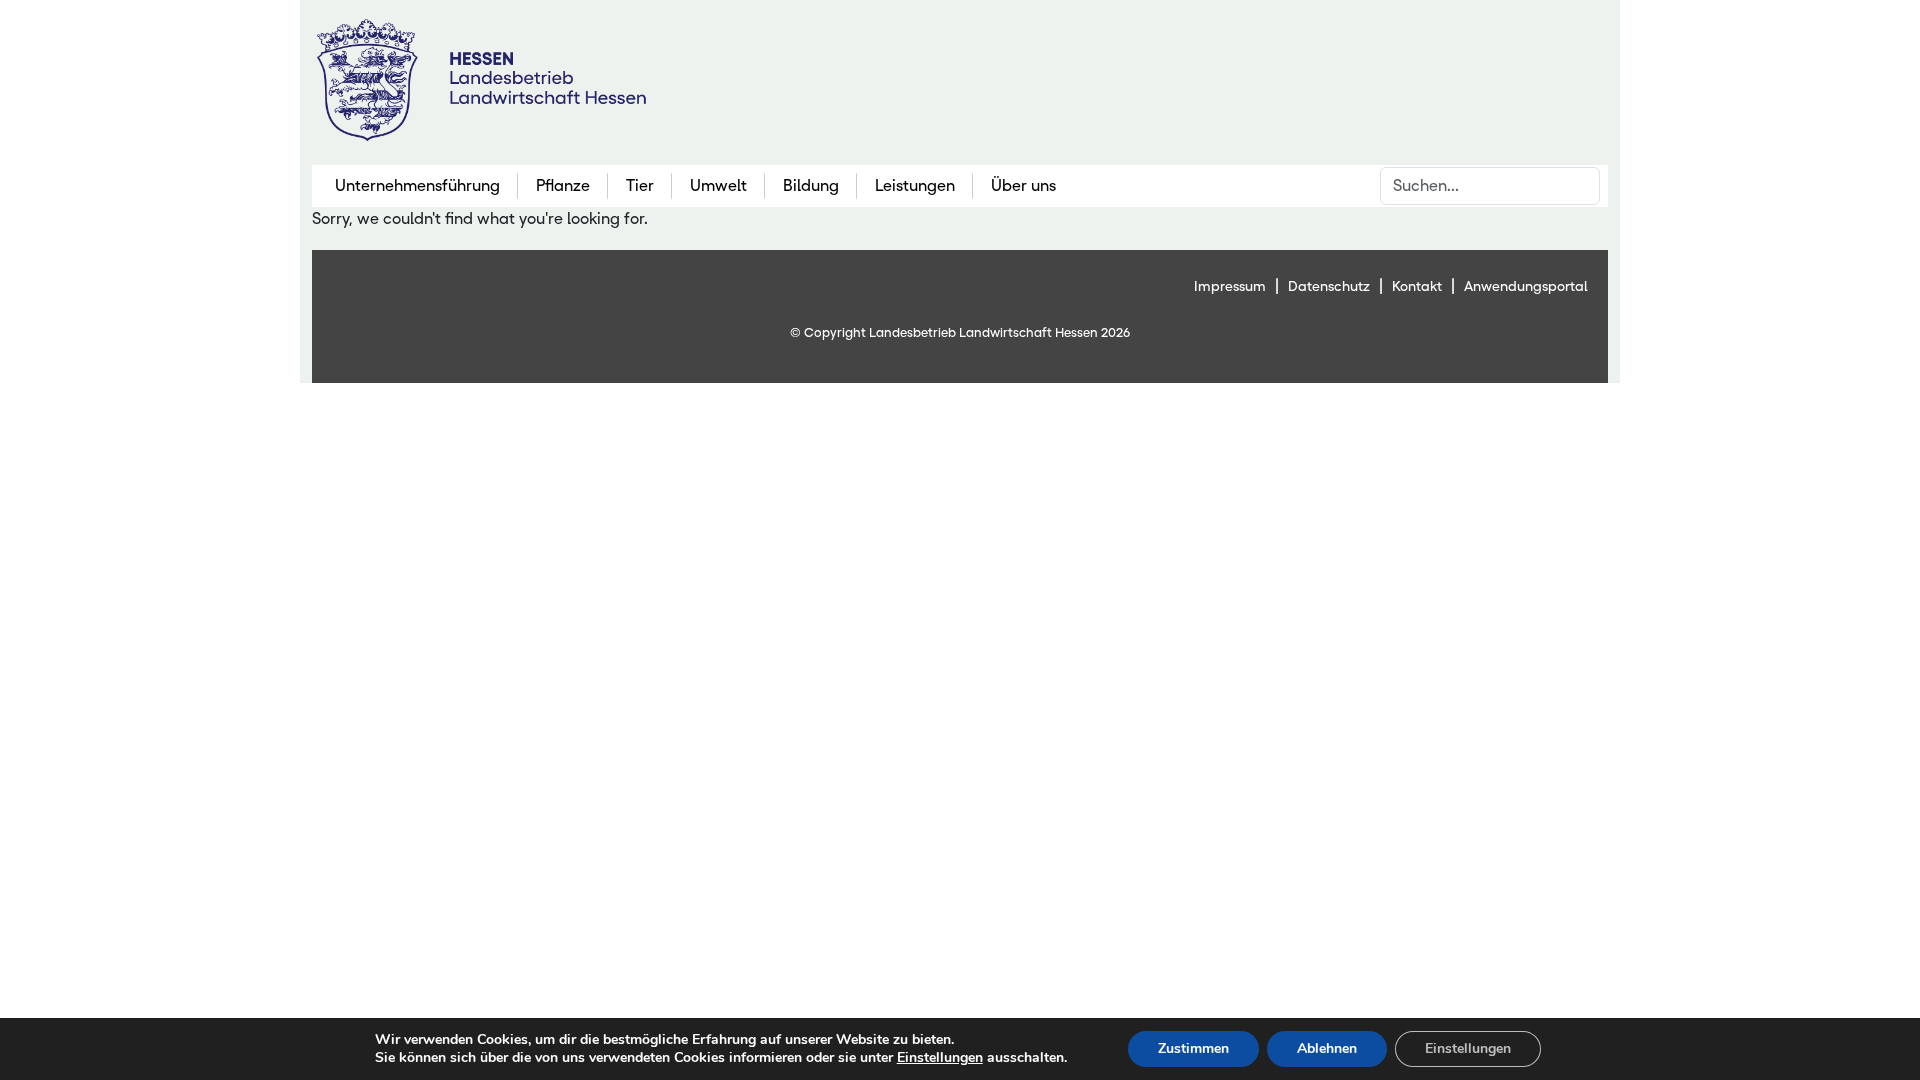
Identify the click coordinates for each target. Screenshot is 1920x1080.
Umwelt (718, 185)
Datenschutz (1329, 286)
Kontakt (1417, 286)
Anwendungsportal (1526, 286)
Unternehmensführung (417, 185)
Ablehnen (1327, 1048)
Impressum (1230, 286)
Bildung (811, 185)
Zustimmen (1193, 1048)
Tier (640, 185)
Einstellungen (940, 1058)
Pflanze (563, 185)
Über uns (1023, 185)
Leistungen (915, 185)
